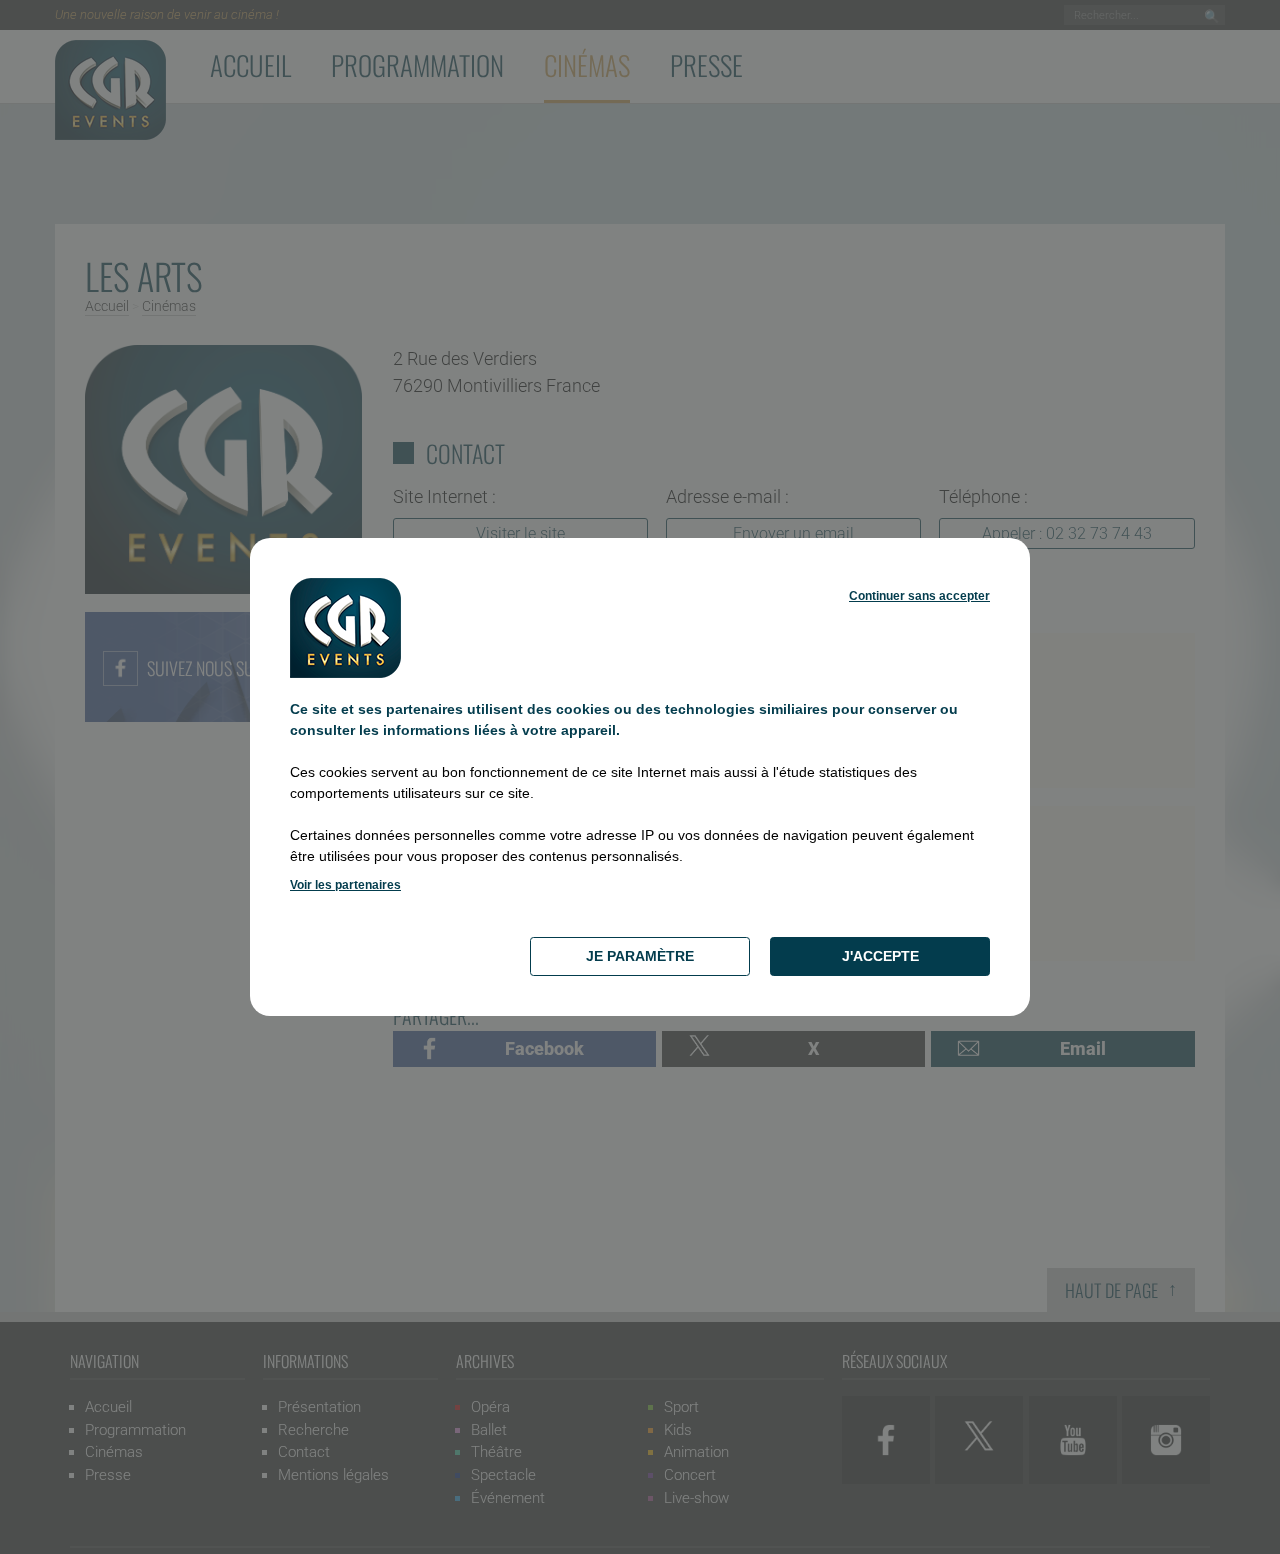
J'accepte (880, 956)
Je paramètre (640, 956)
